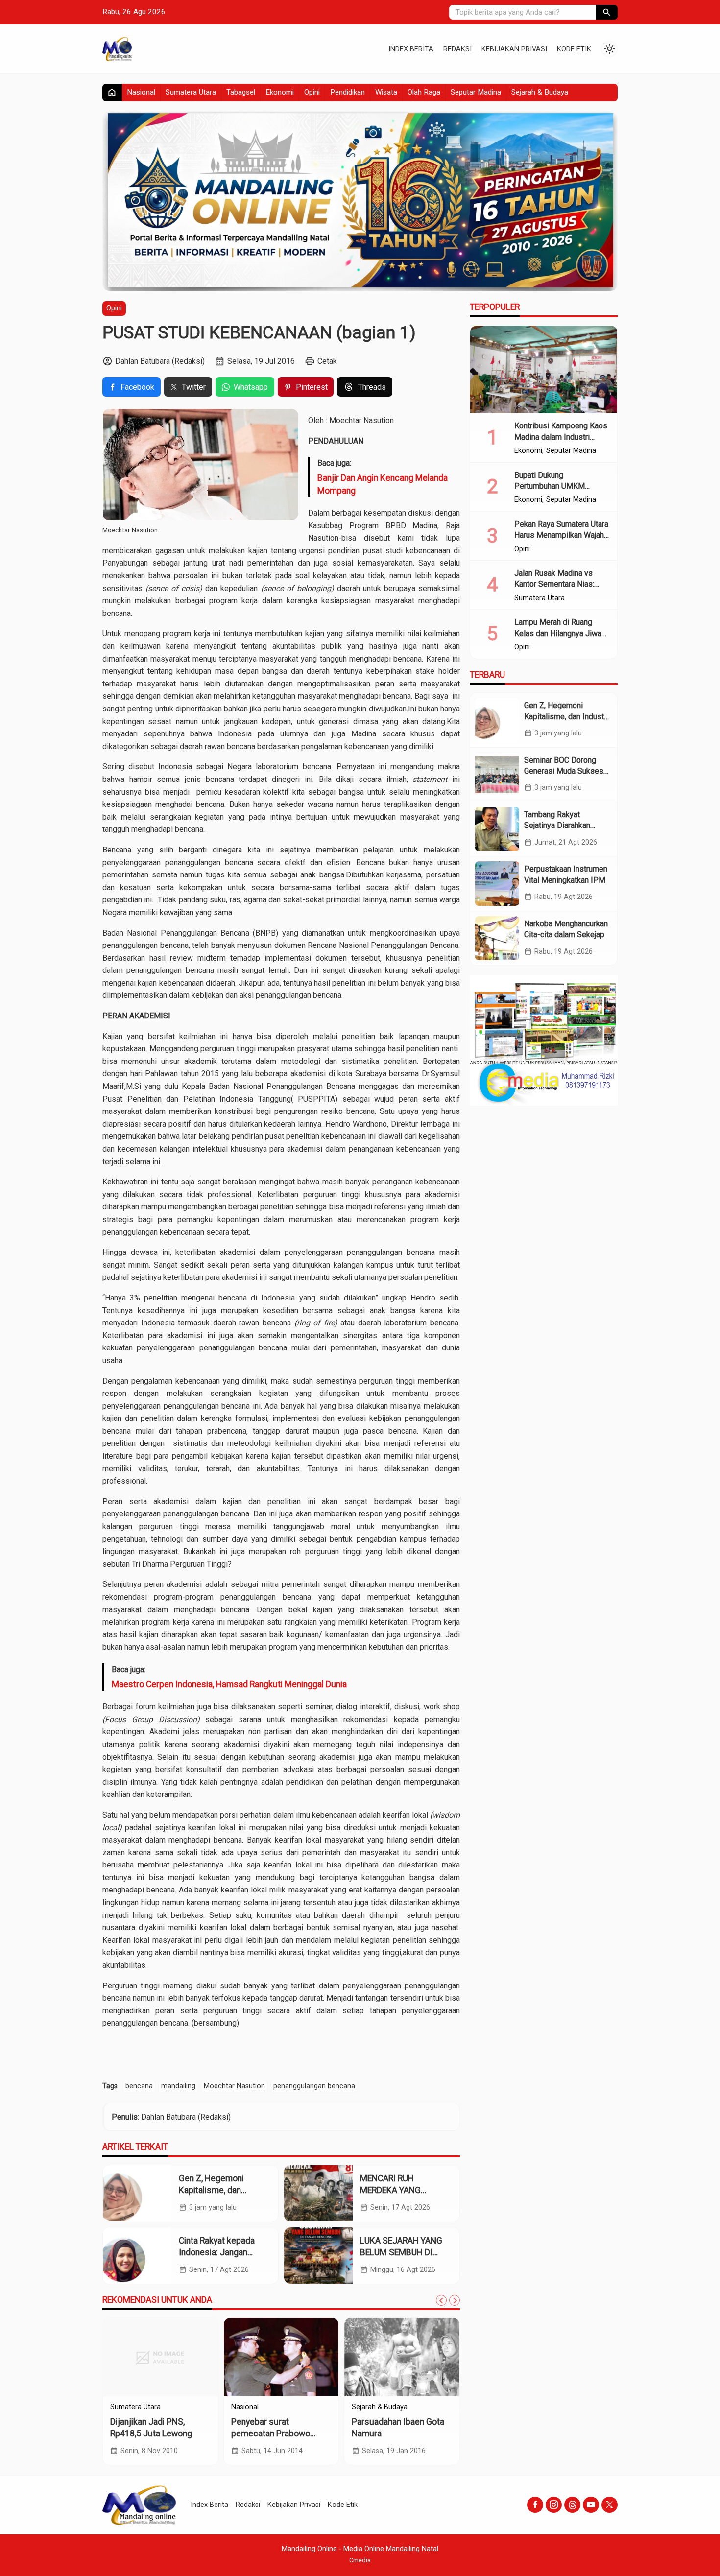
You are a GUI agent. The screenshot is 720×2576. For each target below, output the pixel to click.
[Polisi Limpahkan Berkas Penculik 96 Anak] (402, 2357)
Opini (312, 92)
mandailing (178, 2086)
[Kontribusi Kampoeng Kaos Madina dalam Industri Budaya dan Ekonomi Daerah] (544, 370)
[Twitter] (610, 2505)
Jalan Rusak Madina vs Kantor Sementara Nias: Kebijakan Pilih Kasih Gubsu (562, 584)
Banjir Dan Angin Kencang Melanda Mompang (383, 484)
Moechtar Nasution (234, 2086)
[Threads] (572, 2505)
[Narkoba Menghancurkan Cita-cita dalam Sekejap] (497, 938)
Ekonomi (280, 92)
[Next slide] (455, 2300)
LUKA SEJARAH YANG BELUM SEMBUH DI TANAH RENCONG (401, 2253)
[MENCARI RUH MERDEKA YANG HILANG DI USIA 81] (318, 2193)
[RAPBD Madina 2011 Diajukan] (281, 2357)
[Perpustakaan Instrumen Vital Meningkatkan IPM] (497, 883)
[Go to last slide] (441, 2300)
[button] (607, 12)
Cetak (327, 361)
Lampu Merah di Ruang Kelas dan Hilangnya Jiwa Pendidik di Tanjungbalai (558, 633)
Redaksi (457, 49)
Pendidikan (348, 92)
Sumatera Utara (191, 92)
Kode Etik (574, 49)
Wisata (386, 92)
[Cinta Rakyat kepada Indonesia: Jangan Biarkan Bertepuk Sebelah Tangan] (137, 2256)
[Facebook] (535, 2505)
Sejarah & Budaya (540, 92)
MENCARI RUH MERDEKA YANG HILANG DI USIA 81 (396, 2190)
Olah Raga (424, 92)
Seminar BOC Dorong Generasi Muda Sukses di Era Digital (564, 771)
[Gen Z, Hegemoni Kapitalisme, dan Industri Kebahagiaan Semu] (137, 2193)
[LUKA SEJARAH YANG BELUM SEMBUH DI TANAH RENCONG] (318, 2256)
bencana (139, 2086)
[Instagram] (554, 2505)
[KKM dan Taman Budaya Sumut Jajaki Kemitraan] (160, 2357)
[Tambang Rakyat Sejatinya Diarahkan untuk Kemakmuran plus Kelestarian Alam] (497, 829)
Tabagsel (241, 92)
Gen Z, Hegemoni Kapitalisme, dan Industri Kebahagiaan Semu (566, 716)
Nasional (141, 92)
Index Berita (411, 49)
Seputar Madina (476, 92)
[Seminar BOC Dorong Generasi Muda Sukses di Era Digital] (497, 775)
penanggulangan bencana (314, 2086)
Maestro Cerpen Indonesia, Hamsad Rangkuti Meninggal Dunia (229, 1684)
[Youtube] (591, 2505)
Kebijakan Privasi (514, 49)
